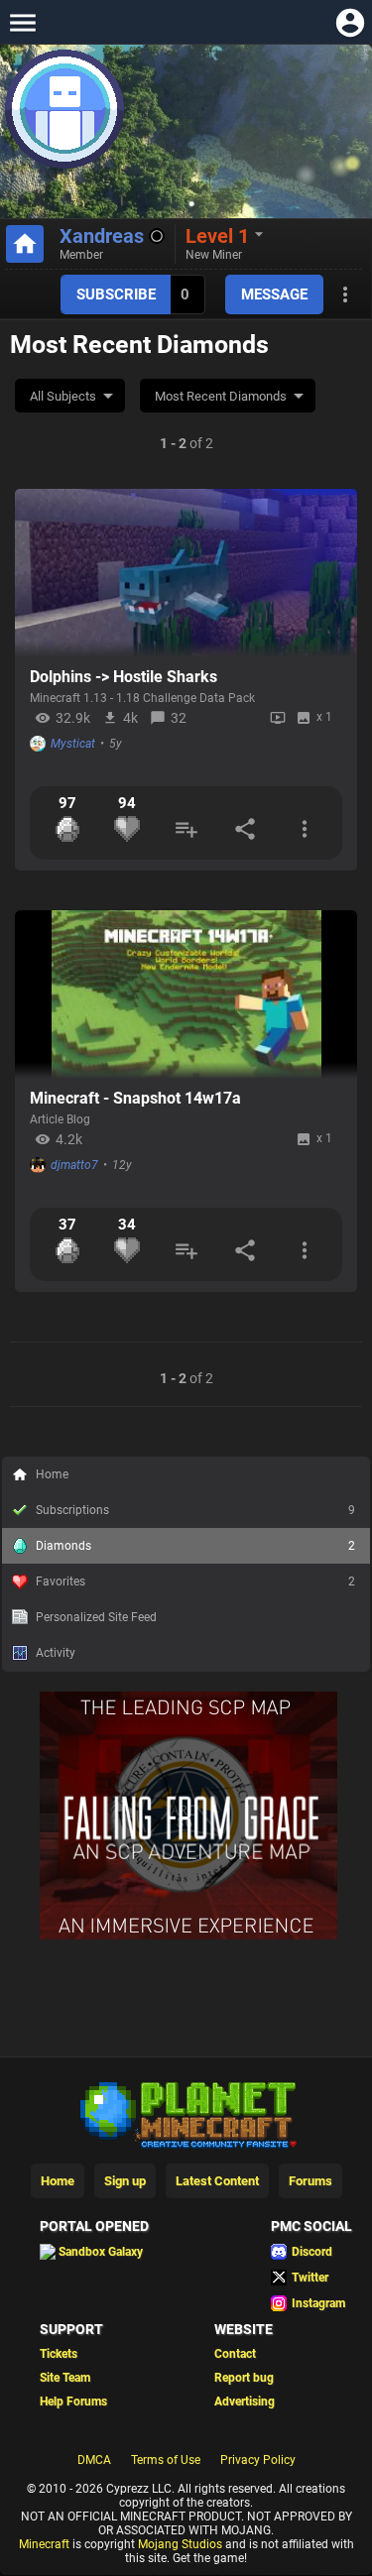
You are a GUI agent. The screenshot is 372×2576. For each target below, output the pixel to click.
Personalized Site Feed (96, 1617)
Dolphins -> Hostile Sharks (124, 677)
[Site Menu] (22, 22)
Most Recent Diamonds (221, 396)
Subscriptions (195, 1510)
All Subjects (63, 396)
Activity (56, 1653)
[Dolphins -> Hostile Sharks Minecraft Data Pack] (186, 573)
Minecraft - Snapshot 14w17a (135, 1098)
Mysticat (73, 744)
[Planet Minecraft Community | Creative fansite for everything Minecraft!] (186, 2364)
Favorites (195, 1581)
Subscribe (116, 294)
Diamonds (195, 1546)
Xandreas (102, 236)
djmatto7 (74, 1165)
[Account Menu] (350, 22)
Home (52, 1474)
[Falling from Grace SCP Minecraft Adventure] (188, 2186)
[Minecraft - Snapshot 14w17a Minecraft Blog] (186, 995)
